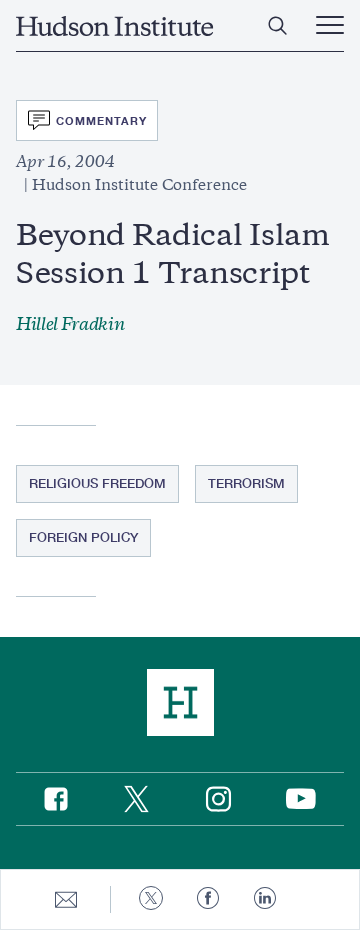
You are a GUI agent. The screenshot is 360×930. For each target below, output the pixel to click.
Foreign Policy (83, 537)
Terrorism (246, 483)
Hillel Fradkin (70, 324)
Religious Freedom (97, 483)
